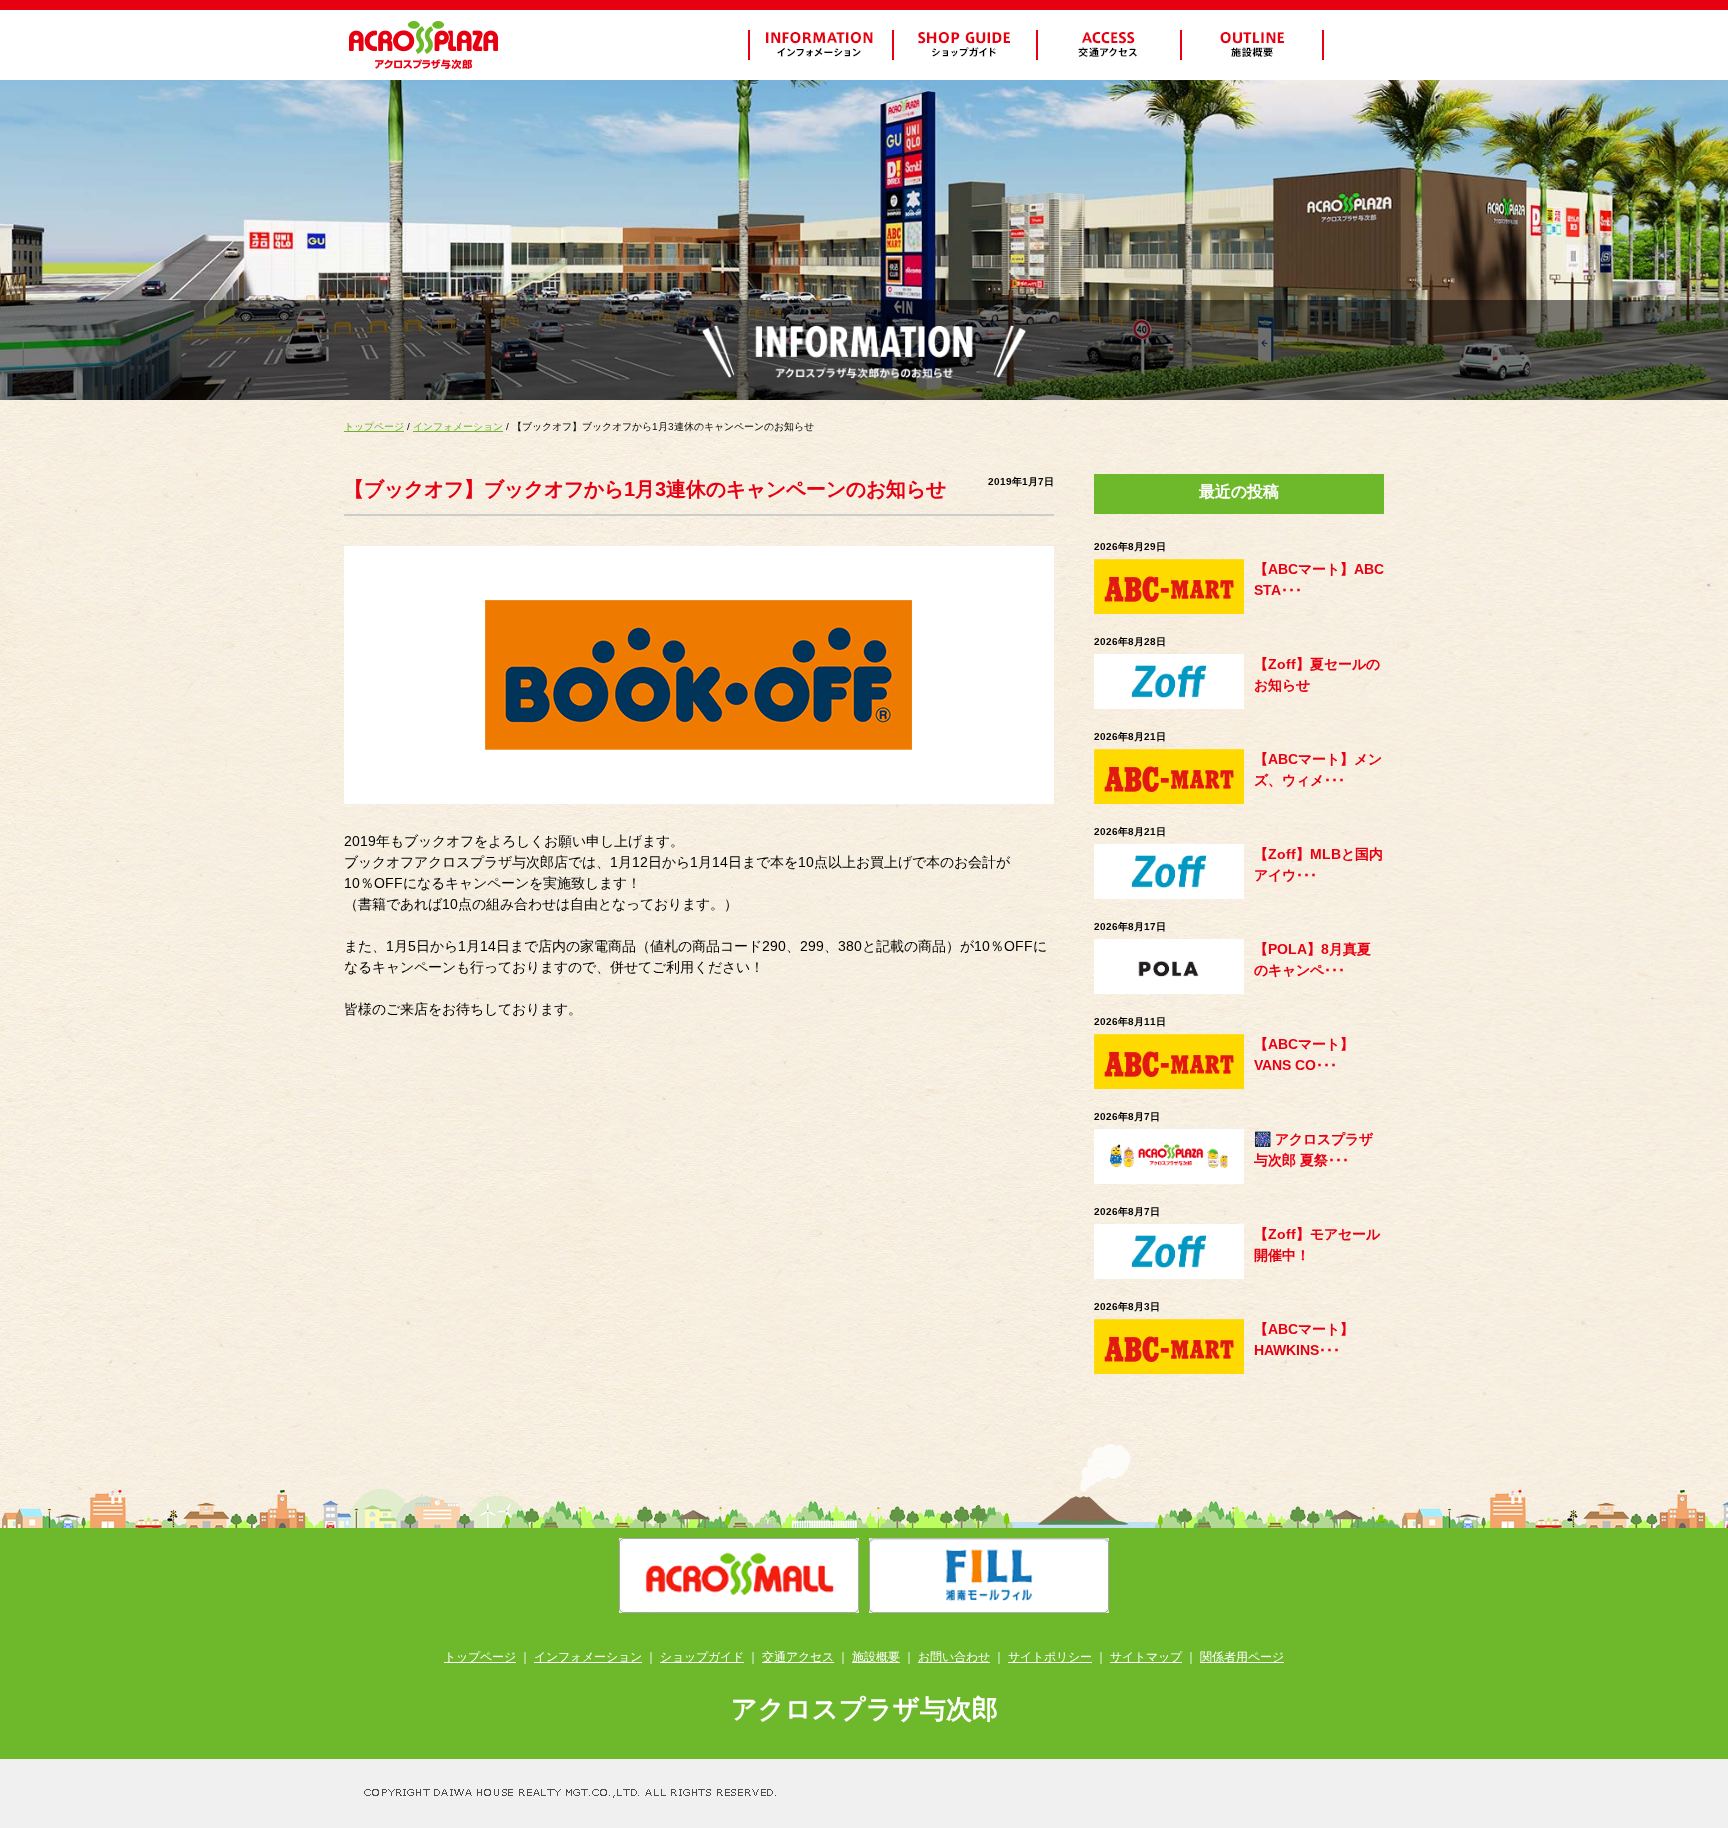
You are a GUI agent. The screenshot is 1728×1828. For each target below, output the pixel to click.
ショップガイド (702, 1657)
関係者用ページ (1242, 1657)
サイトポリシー (1050, 1657)
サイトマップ (1146, 1657)
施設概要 (876, 1657)
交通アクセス (798, 1657)
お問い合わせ (954, 1657)
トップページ (374, 426)
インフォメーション (458, 426)
